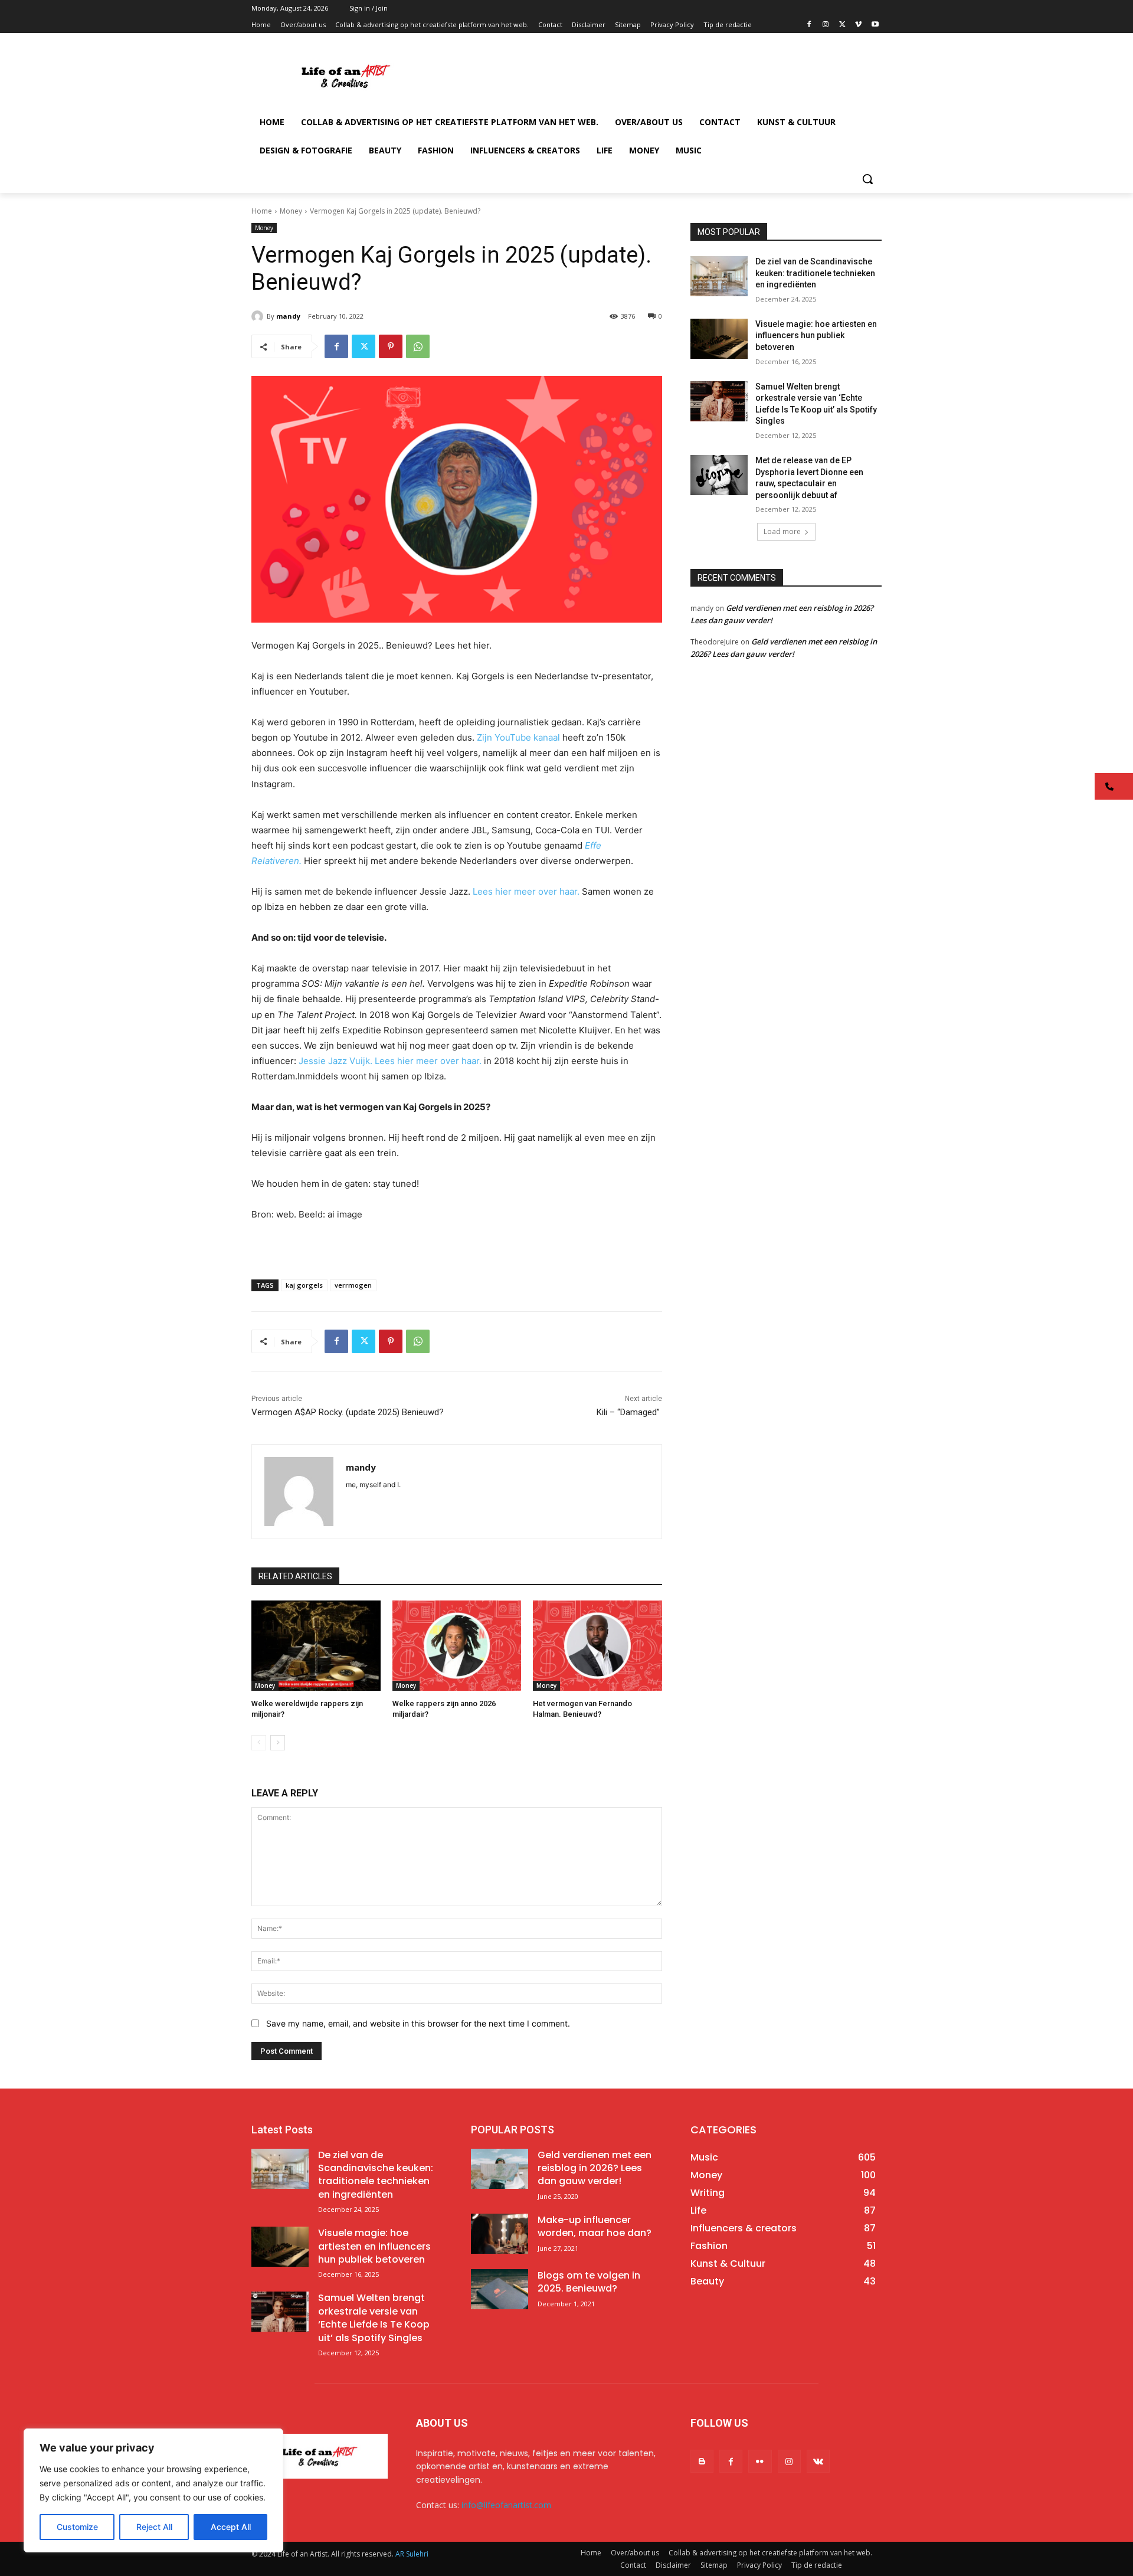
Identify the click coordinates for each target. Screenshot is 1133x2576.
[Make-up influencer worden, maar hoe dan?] (500, 2234)
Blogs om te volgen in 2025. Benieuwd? (589, 2282)
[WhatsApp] (418, 346)
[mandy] (259, 316)
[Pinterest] (391, 346)
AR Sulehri (412, 2554)
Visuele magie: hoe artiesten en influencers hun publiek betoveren (816, 335)
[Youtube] (875, 25)
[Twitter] (842, 25)
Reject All (154, 2527)
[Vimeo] (858, 25)
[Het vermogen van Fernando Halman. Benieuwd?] (597, 1646)
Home (262, 211)
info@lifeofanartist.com (506, 2505)
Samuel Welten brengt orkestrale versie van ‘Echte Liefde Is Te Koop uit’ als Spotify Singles (374, 2318)
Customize (77, 2527)
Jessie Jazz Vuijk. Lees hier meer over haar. (390, 1061)
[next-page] (278, 1743)
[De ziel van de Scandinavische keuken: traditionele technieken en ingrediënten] (719, 276)
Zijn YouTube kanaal (520, 737)
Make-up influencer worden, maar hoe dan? (595, 2226)
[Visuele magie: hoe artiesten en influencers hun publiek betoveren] (719, 339)
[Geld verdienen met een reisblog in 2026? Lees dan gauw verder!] (500, 2169)
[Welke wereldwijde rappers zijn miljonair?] (316, 1646)
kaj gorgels (304, 1285)
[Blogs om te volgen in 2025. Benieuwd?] (500, 2289)
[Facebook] (809, 25)
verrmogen (353, 1285)
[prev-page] (259, 1743)
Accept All (231, 2527)
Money (291, 211)
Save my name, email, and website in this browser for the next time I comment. (418, 2023)
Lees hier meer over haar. (527, 891)
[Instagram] (826, 25)
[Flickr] (760, 2461)
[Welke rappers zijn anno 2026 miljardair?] (457, 1646)
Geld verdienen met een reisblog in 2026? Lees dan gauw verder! (595, 2168)
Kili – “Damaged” (629, 1412)
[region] (153, 2490)
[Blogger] (702, 2461)
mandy (288, 316)
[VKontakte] (818, 2461)
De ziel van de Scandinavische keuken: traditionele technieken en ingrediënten (815, 273)
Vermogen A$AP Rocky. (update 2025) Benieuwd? (348, 1412)
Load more (782, 531)
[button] (867, 179)
